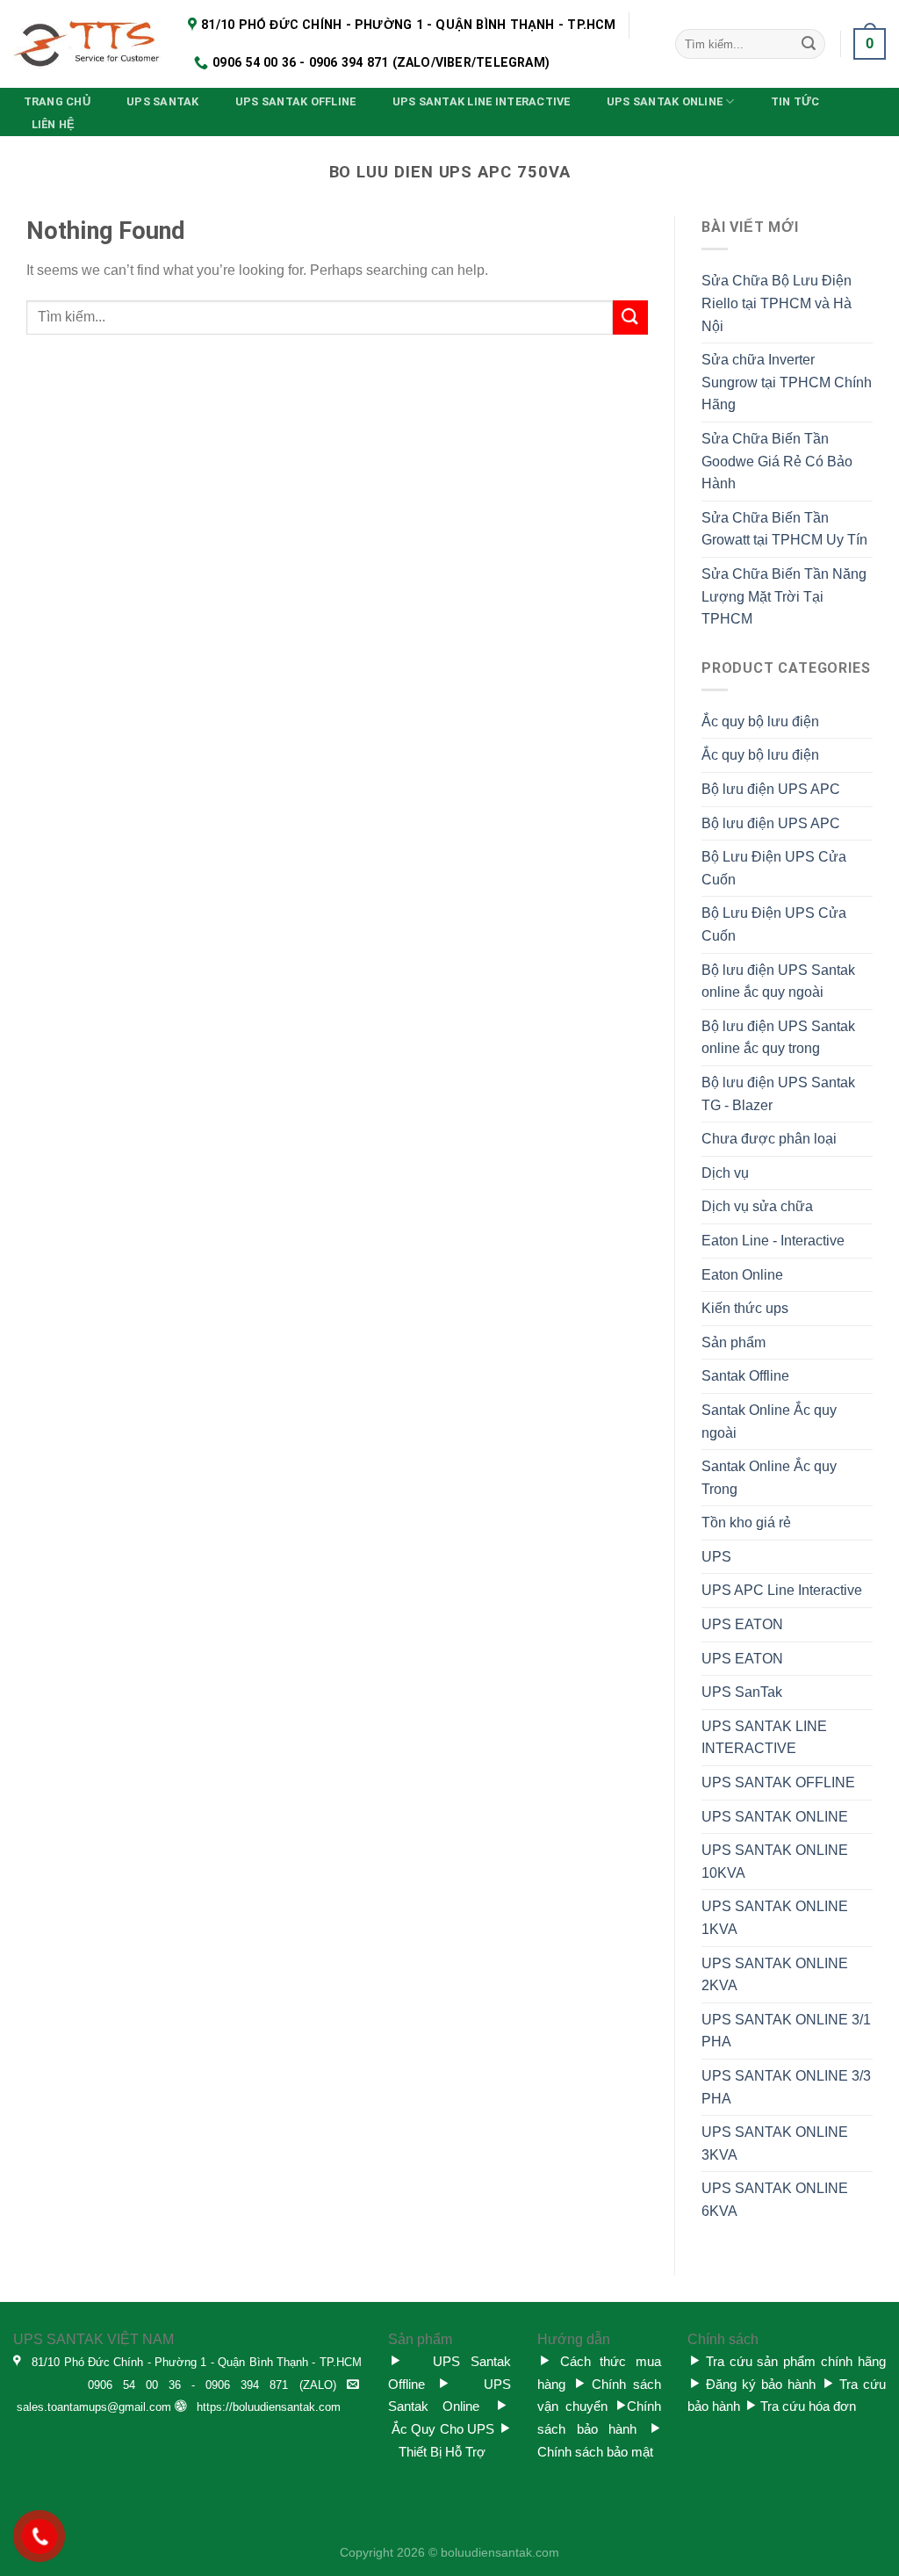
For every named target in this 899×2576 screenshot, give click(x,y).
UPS (716, 1557)
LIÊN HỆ (54, 124)
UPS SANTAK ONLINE (665, 101)
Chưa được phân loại (769, 1139)
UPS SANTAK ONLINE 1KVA (775, 1918)
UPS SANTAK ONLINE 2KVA (775, 1975)
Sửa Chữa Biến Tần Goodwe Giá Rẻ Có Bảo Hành (777, 461)
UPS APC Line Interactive (782, 1590)
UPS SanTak (742, 1692)
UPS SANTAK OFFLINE (296, 101)
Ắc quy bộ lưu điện (760, 722)
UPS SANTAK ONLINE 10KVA (775, 1862)
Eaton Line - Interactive (773, 1241)
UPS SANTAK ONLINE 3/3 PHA (786, 2087)
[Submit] (809, 44)
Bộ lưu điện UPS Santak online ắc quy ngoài (778, 981)
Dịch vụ (725, 1173)
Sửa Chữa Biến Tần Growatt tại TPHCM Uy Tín (784, 529)
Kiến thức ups (745, 1308)
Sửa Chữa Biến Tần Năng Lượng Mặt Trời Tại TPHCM (784, 596)
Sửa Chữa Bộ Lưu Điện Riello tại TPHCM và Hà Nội (777, 303)
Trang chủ (57, 101)
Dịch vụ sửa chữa (757, 1206)
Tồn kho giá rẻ (746, 1523)
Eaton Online (742, 1275)
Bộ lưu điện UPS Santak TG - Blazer (778, 1094)
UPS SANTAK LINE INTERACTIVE (482, 101)
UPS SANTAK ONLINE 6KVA (775, 2200)
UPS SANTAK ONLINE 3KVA (775, 2143)
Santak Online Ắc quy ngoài (769, 1421)
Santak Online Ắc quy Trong (769, 1478)
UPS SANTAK (163, 101)
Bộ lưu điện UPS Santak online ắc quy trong (778, 1038)
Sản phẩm (734, 1342)
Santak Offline (745, 1376)
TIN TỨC (795, 101)
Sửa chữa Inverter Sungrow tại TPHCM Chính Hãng (787, 382)
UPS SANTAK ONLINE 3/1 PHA (786, 2031)
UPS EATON (742, 1624)
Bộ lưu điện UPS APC (771, 789)
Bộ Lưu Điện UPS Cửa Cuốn (774, 868)
